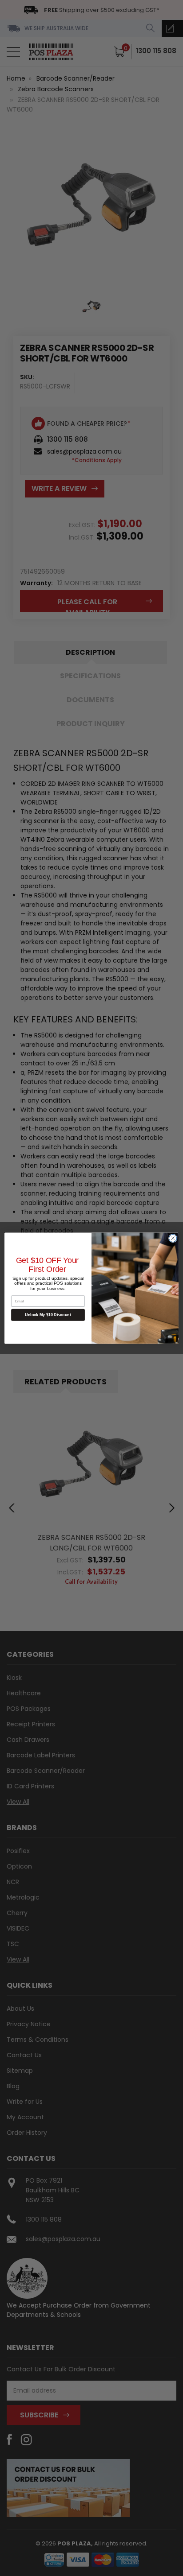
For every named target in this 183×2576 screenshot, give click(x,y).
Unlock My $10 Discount (48, 1315)
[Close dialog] (173, 1238)
